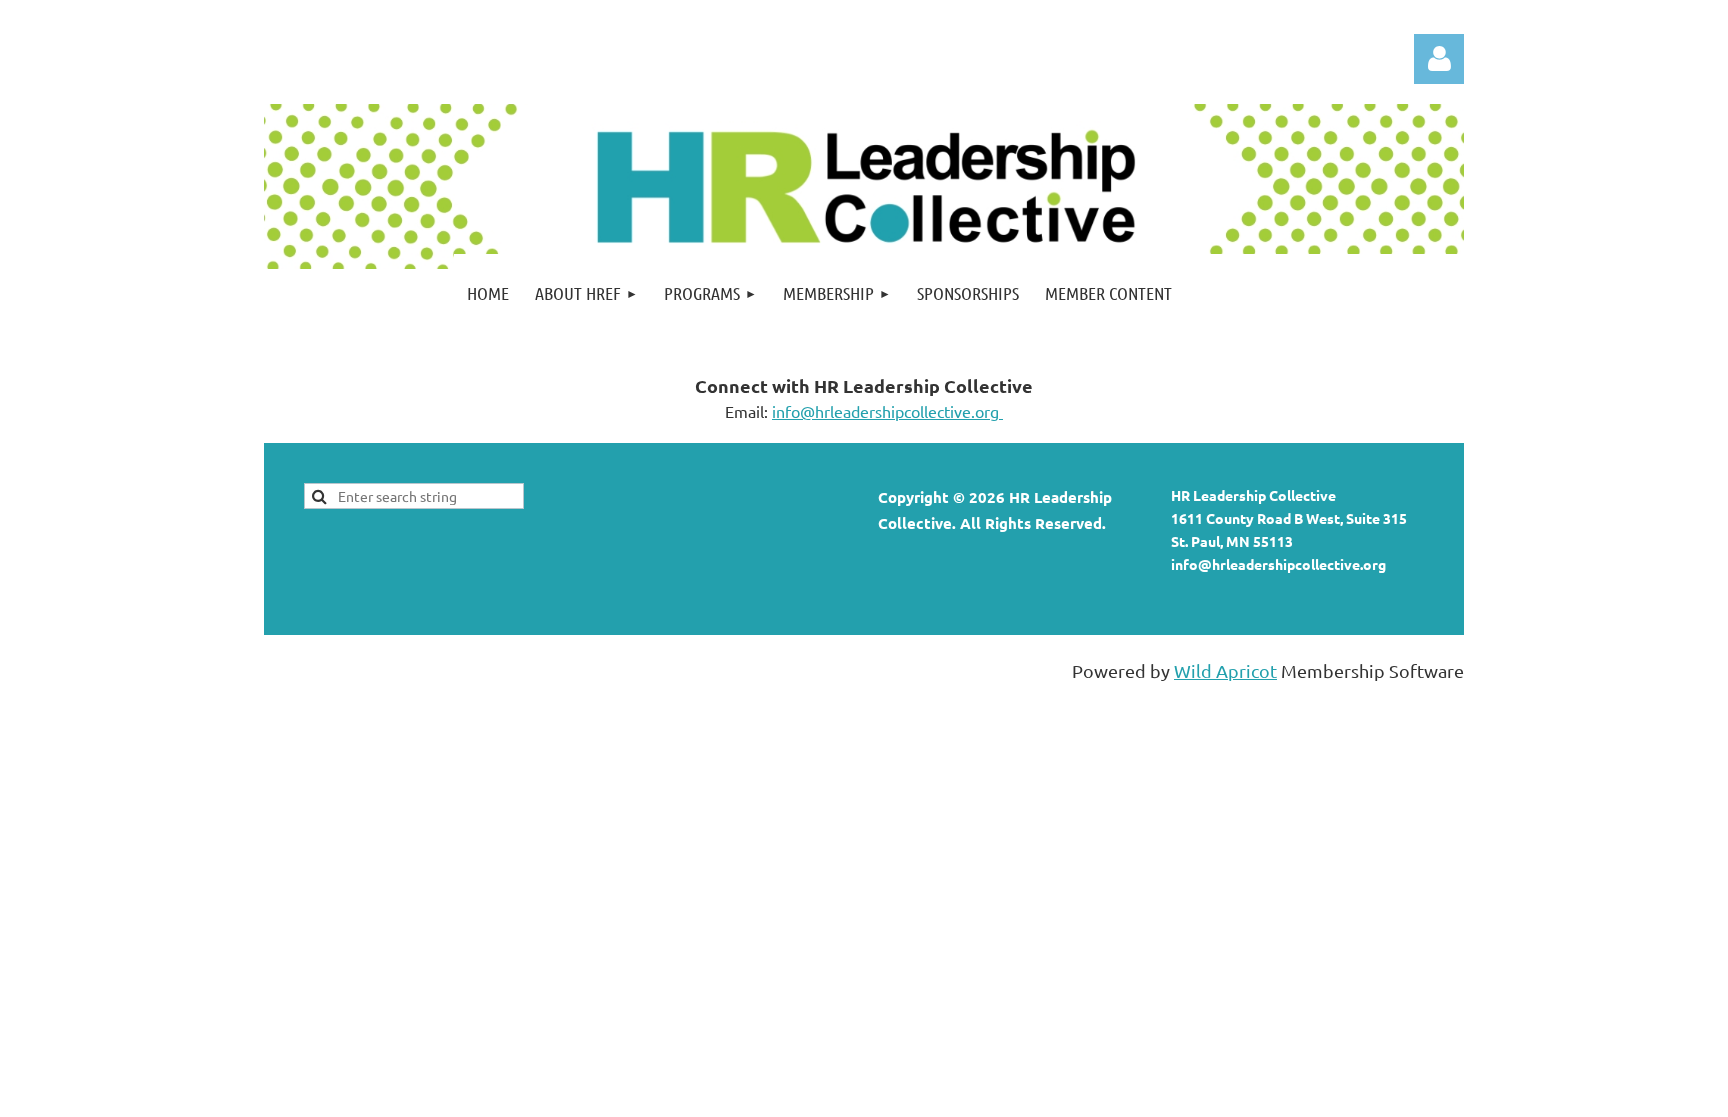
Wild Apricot (1225, 670)
